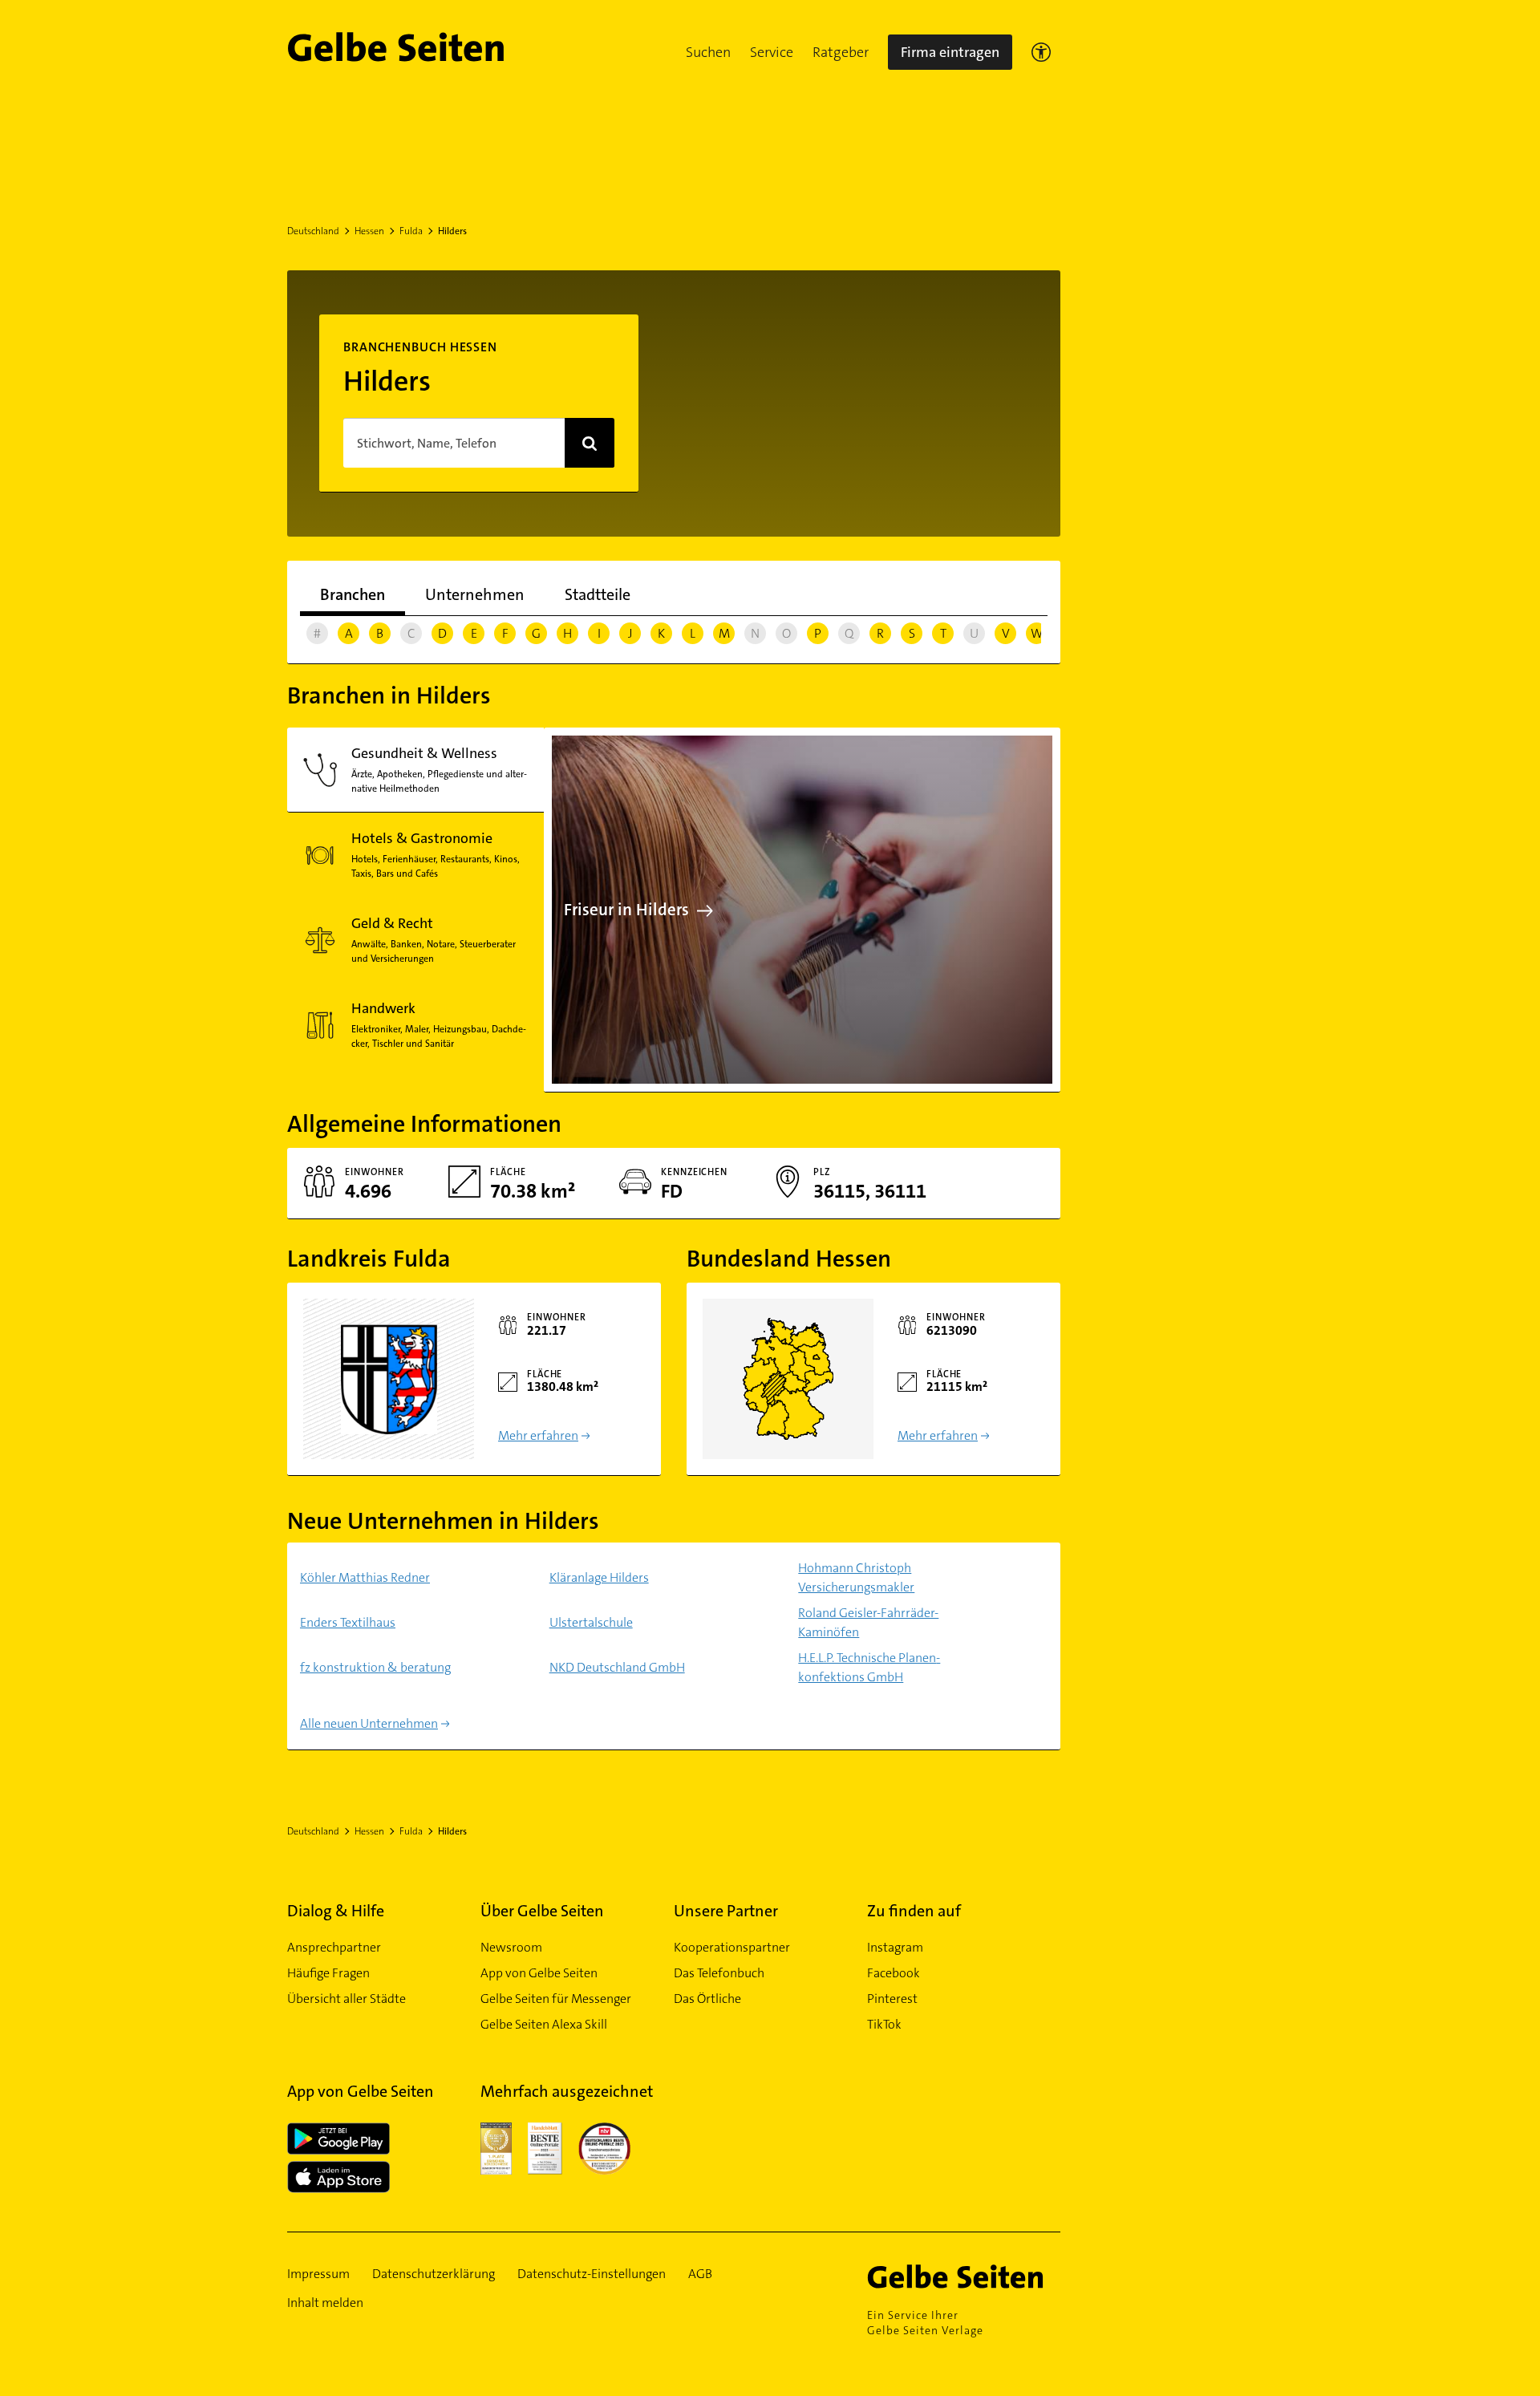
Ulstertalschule (591, 1622)
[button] (708, 52)
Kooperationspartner (732, 1947)
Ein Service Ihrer (925, 2323)
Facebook (894, 1973)
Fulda (411, 231)
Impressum (318, 2274)
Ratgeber (841, 52)
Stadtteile (598, 594)
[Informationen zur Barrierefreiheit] (1041, 52)
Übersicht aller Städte (346, 1999)
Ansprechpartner (334, 1947)
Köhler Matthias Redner (365, 1577)
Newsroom (511, 1947)
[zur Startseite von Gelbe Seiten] (964, 2276)
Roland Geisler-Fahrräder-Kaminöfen (868, 1622)
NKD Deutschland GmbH (617, 1667)
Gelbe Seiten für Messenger (556, 1999)
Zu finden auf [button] (914, 1911)
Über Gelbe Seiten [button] (542, 1911)
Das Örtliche (707, 1999)
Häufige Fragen (328, 1973)
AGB (700, 2274)
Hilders (452, 231)
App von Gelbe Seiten (539, 1973)
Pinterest (892, 1999)
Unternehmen (475, 594)
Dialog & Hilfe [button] (336, 1911)
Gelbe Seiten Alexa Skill (544, 2024)
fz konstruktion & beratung (375, 1667)
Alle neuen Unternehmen (369, 1723)
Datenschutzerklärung (434, 2274)
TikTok (884, 2024)
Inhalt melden (325, 2303)
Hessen (369, 231)
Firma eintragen (950, 52)
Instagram (895, 1947)
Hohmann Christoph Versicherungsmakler (856, 1577)
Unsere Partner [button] (726, 1911)
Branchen (353, 594)
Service (772, 52)
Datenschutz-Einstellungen (592, 2274)
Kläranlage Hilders (599, 1577)
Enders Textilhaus (348, 1622)
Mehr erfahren (538, 1435)
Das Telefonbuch (719, 1973)
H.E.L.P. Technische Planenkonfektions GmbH (869, 1667)
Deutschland (313, 231)
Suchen (708, 52)
